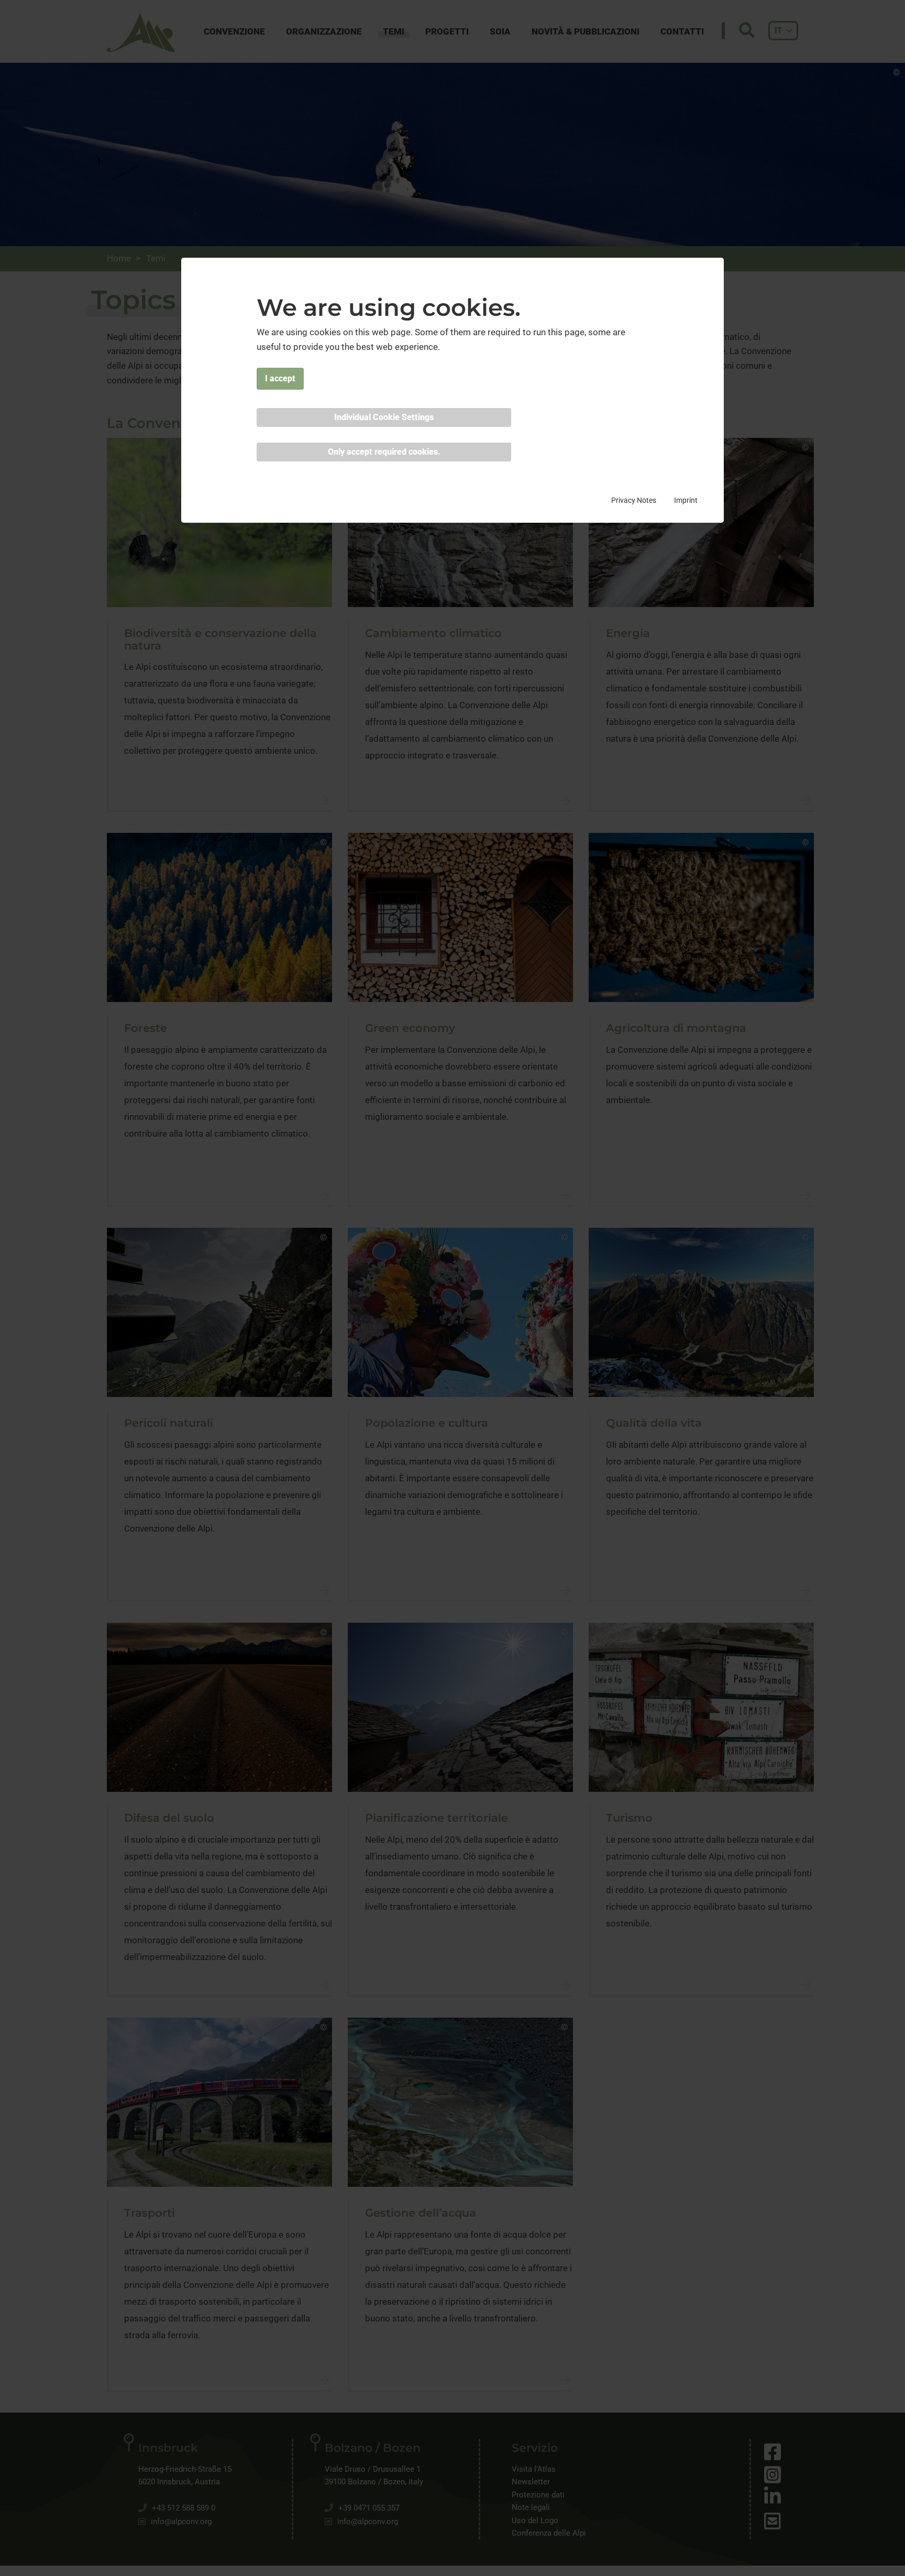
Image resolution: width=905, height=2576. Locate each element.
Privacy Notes (634, 500)
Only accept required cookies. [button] (384, 452)
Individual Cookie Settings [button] (384, 417)
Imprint (686, 500)
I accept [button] (280, 378)
